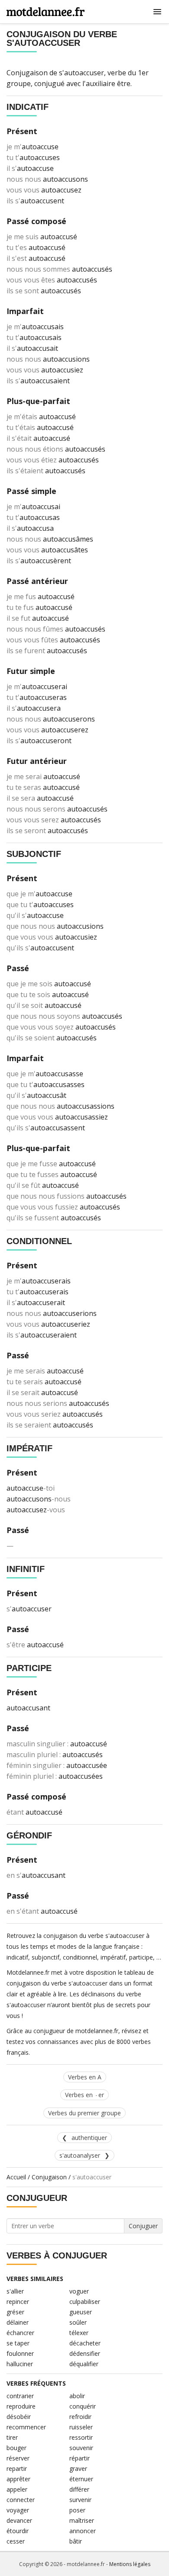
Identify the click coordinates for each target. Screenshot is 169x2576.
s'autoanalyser (80, 2155)
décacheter (85, 2343)
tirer (12, 2437)
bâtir (76, 2541)
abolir (77, 2396)
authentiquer (89, 2138)
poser (77, 2510)
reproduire (21, 2406)
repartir (17, 2469)
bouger (16, 2448)
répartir (80, 2458)
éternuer (81, 2479)
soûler (78, 2322)
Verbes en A (85, 2077)
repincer (18, 2302)
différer (79, 2489)
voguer (79, 2291)
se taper (18, 2343)
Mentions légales (130, 2564)
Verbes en (84, 2095)
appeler (17, 2489)
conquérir (83, 2406)
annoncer (83, 2531)
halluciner (20, 2364)
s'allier (15, 2291)
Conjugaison (49, 2177)
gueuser (81, 2312)
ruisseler (81, 2427)
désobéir (19, 2417)
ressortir (81, 2437)
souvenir (81, 2448)
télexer (79, 2333)
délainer (18, 2322)
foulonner (20, 2353)
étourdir (18, 2531)
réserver (18, 2458)
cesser (16, 2541)
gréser (15, 2312)
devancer (19, 2520)
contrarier (20, 2396)
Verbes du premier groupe (84, 2113)
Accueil (16, 2177)
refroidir (80, 2417)
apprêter (18, 2479)
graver (78, 2469)
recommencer (26, 2427)
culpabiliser (85, 2302)
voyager (18, 2510)
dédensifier (85, 2353)
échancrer (20, 2333)
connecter (21, 2500)
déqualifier (84, 2364)
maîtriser (82, 2520)
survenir (80, 2500)
